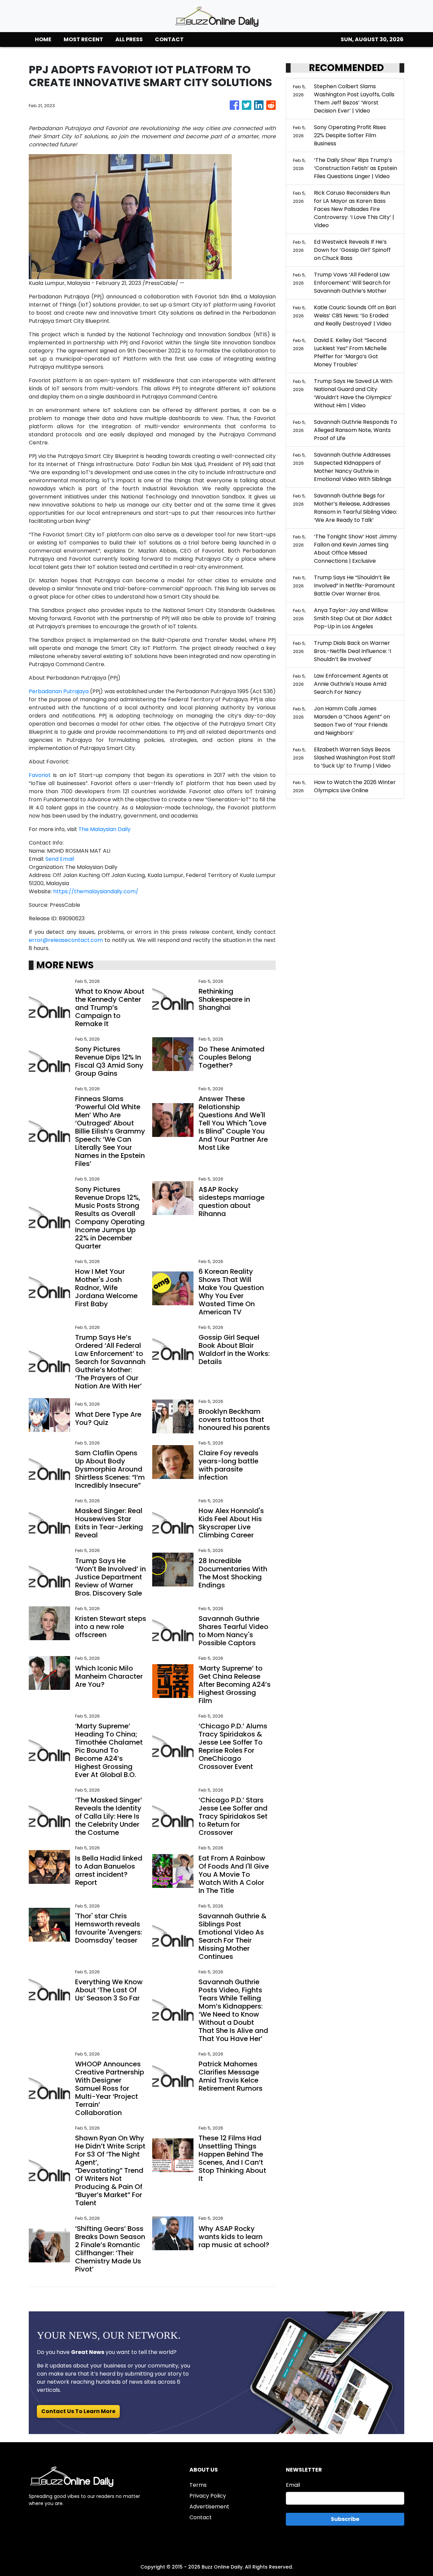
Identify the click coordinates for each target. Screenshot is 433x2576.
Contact (201, 2517)
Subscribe (345, 2519)
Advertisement (209, 2507)
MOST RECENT (83, 39)
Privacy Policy (208, 2496)
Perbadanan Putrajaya (59, 691)
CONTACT (169, 39)
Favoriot (40, 775)
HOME (43, 39)
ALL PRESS (129, 39)
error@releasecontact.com (66, 940)
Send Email (60, 859)
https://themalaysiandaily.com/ (96, 891)
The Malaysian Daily (105, 829)
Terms (198, 2485)
